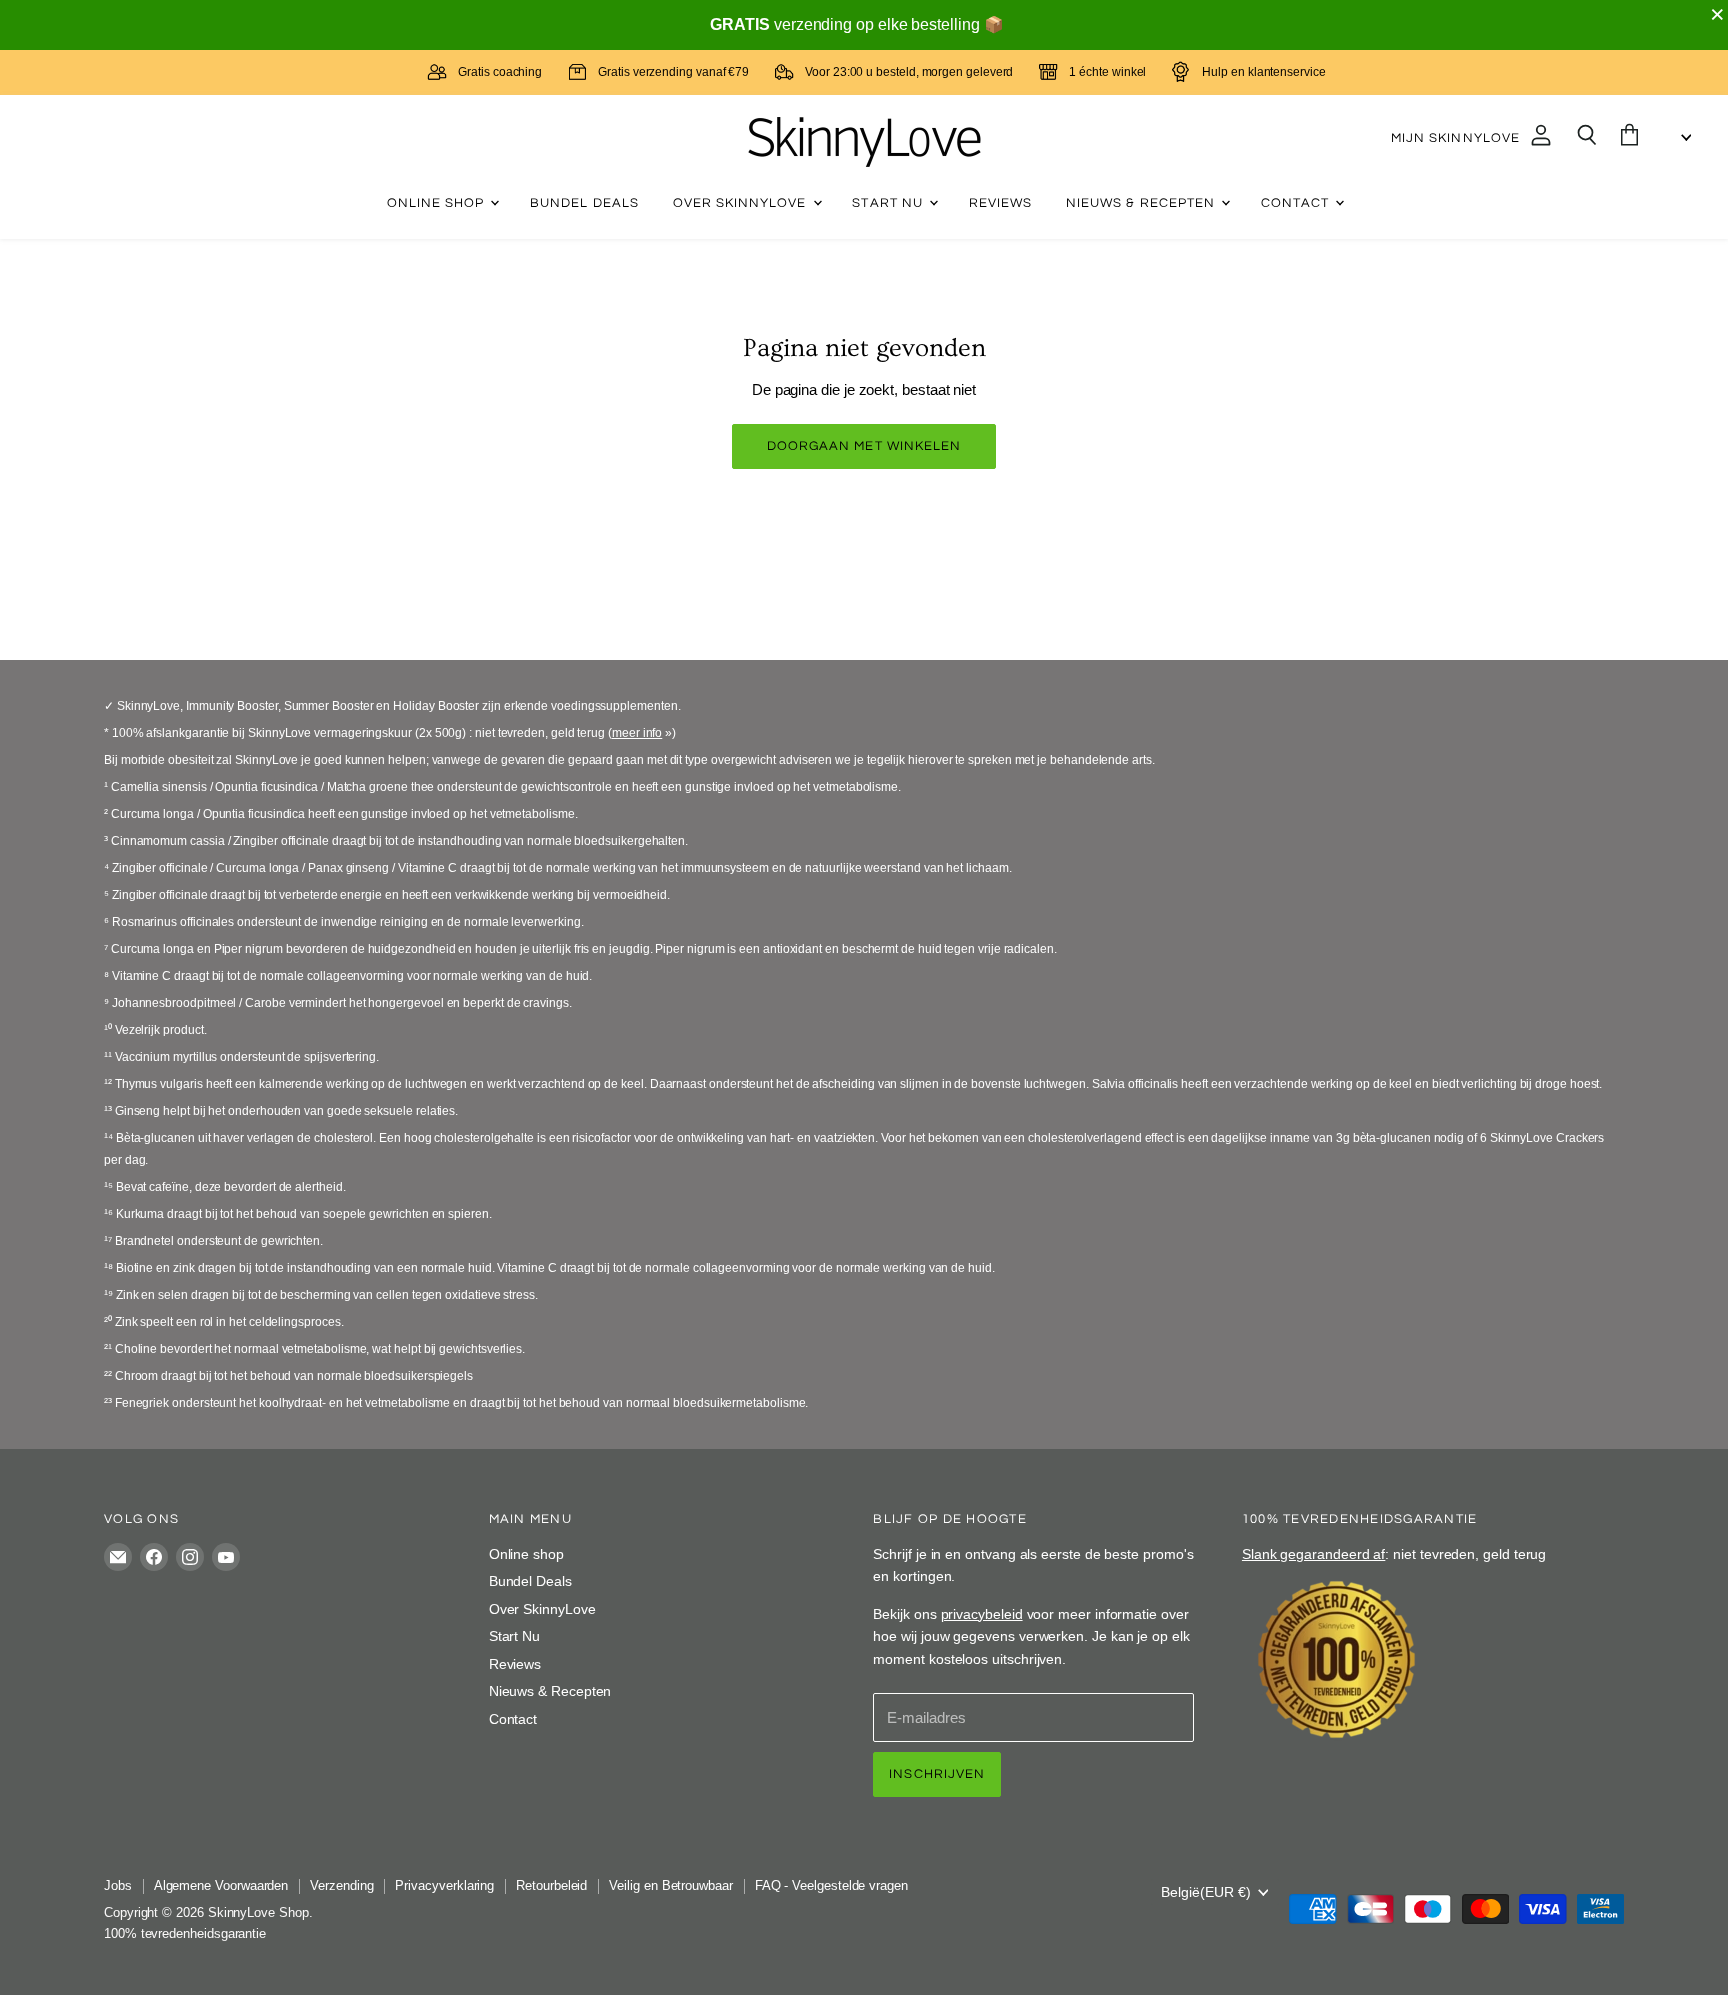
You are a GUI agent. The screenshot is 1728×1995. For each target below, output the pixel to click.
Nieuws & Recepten (1142, 203)
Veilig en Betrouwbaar (670, 1885)
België (1206, 1892)
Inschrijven (937, 1774)
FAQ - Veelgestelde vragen (831, 1885)
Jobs (118, 1885)
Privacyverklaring (444, 1885)
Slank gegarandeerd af (1313, 1554)
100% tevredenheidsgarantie (185, 1933)
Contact (1297, 203)
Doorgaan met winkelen (864, 446)
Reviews (1000, 203)
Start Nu (889, 203)
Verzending (341, 1885)
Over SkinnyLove (742, 203)
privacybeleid (982, 1614)
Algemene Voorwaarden (221, 1885)
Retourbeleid (551, 1885)
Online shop (438, 203)
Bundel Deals (584, 203)
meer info (637, 733)
